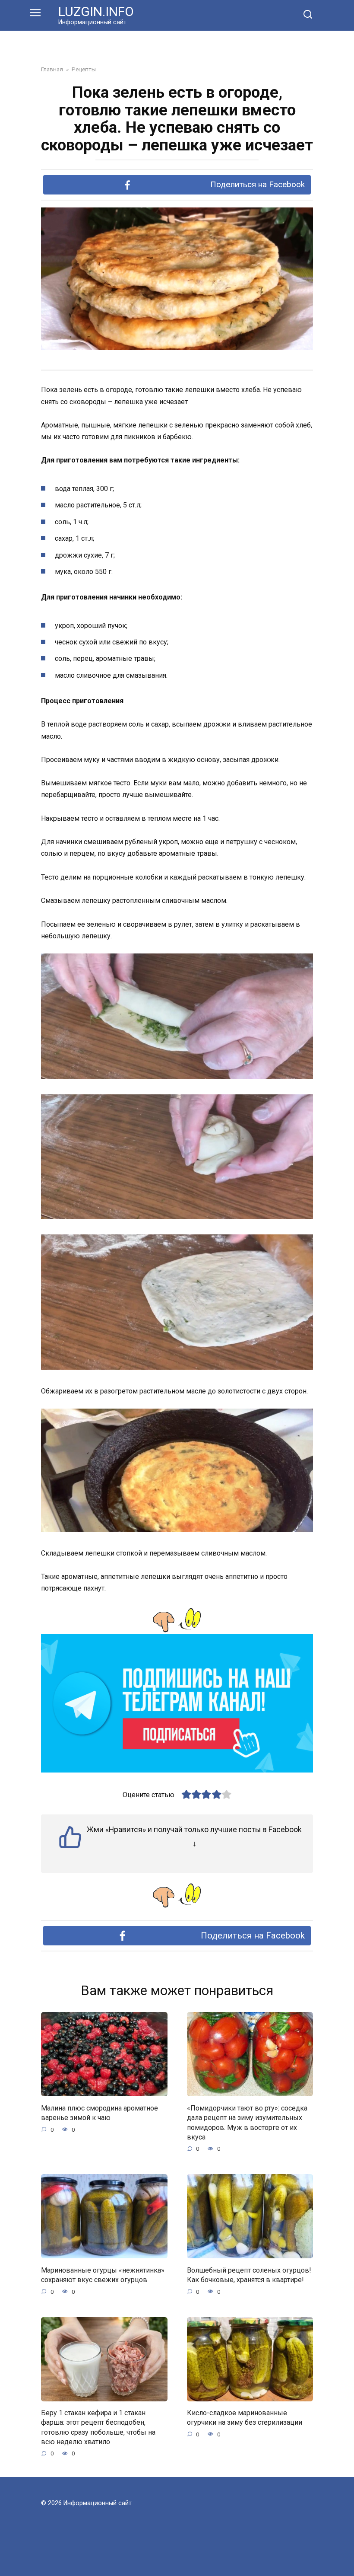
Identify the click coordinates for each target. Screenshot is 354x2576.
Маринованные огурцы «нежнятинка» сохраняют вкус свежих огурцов (103, 2275)
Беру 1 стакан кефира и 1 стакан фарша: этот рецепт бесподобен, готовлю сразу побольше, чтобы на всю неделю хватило (98, 2427)
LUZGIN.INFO (96, 11)
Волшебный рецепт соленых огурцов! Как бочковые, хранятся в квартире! (249, 2275)
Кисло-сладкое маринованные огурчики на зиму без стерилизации (245, 2418)
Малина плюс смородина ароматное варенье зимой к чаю (100, 2112)
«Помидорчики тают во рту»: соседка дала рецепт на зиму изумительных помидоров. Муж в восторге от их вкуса (247, 2122)
